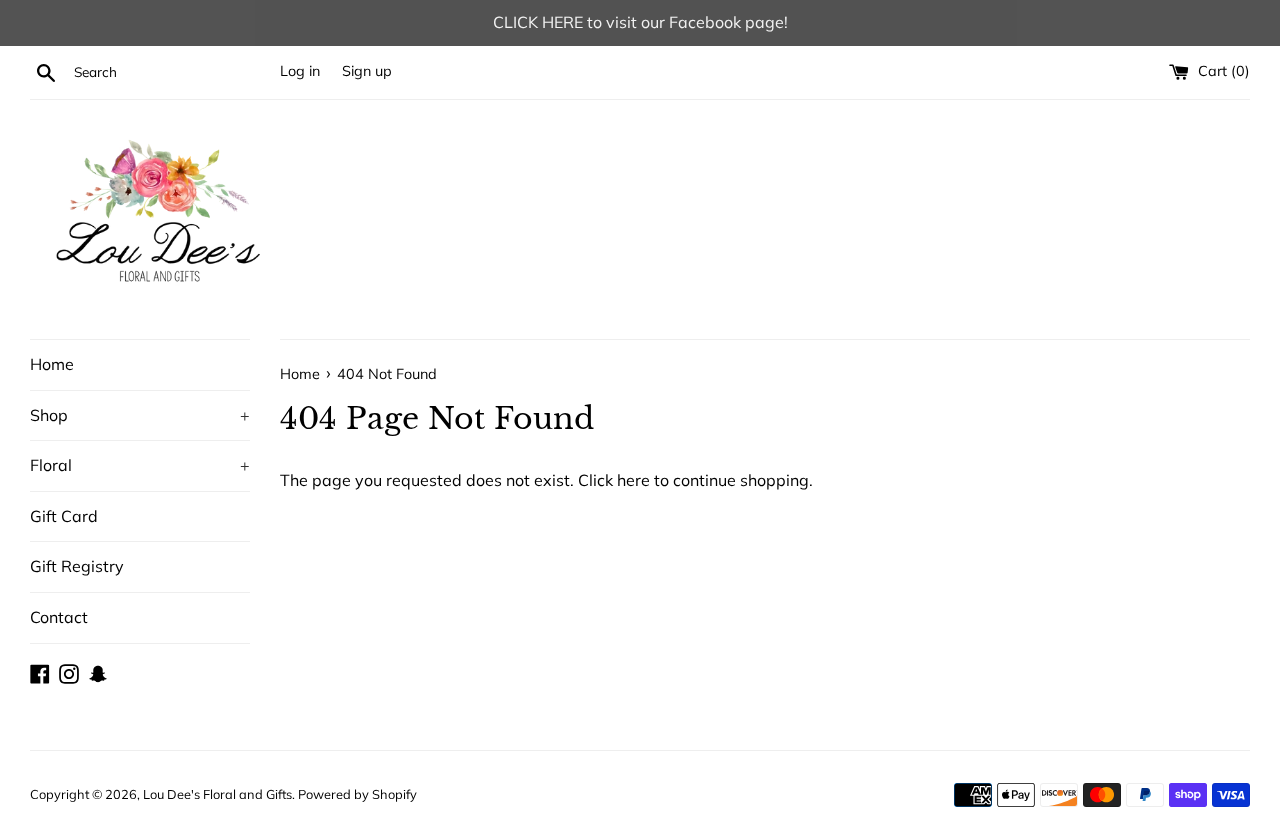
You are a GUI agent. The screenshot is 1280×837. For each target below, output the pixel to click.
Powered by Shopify (357, 794)
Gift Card (64, 516)
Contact (59, 617)
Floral (140, 465)
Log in (300, 71)
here (633, 480)
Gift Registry (77, 566)
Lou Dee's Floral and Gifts (217, 794)
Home (52, 364)
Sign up (367, 71)
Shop (140, 415)
